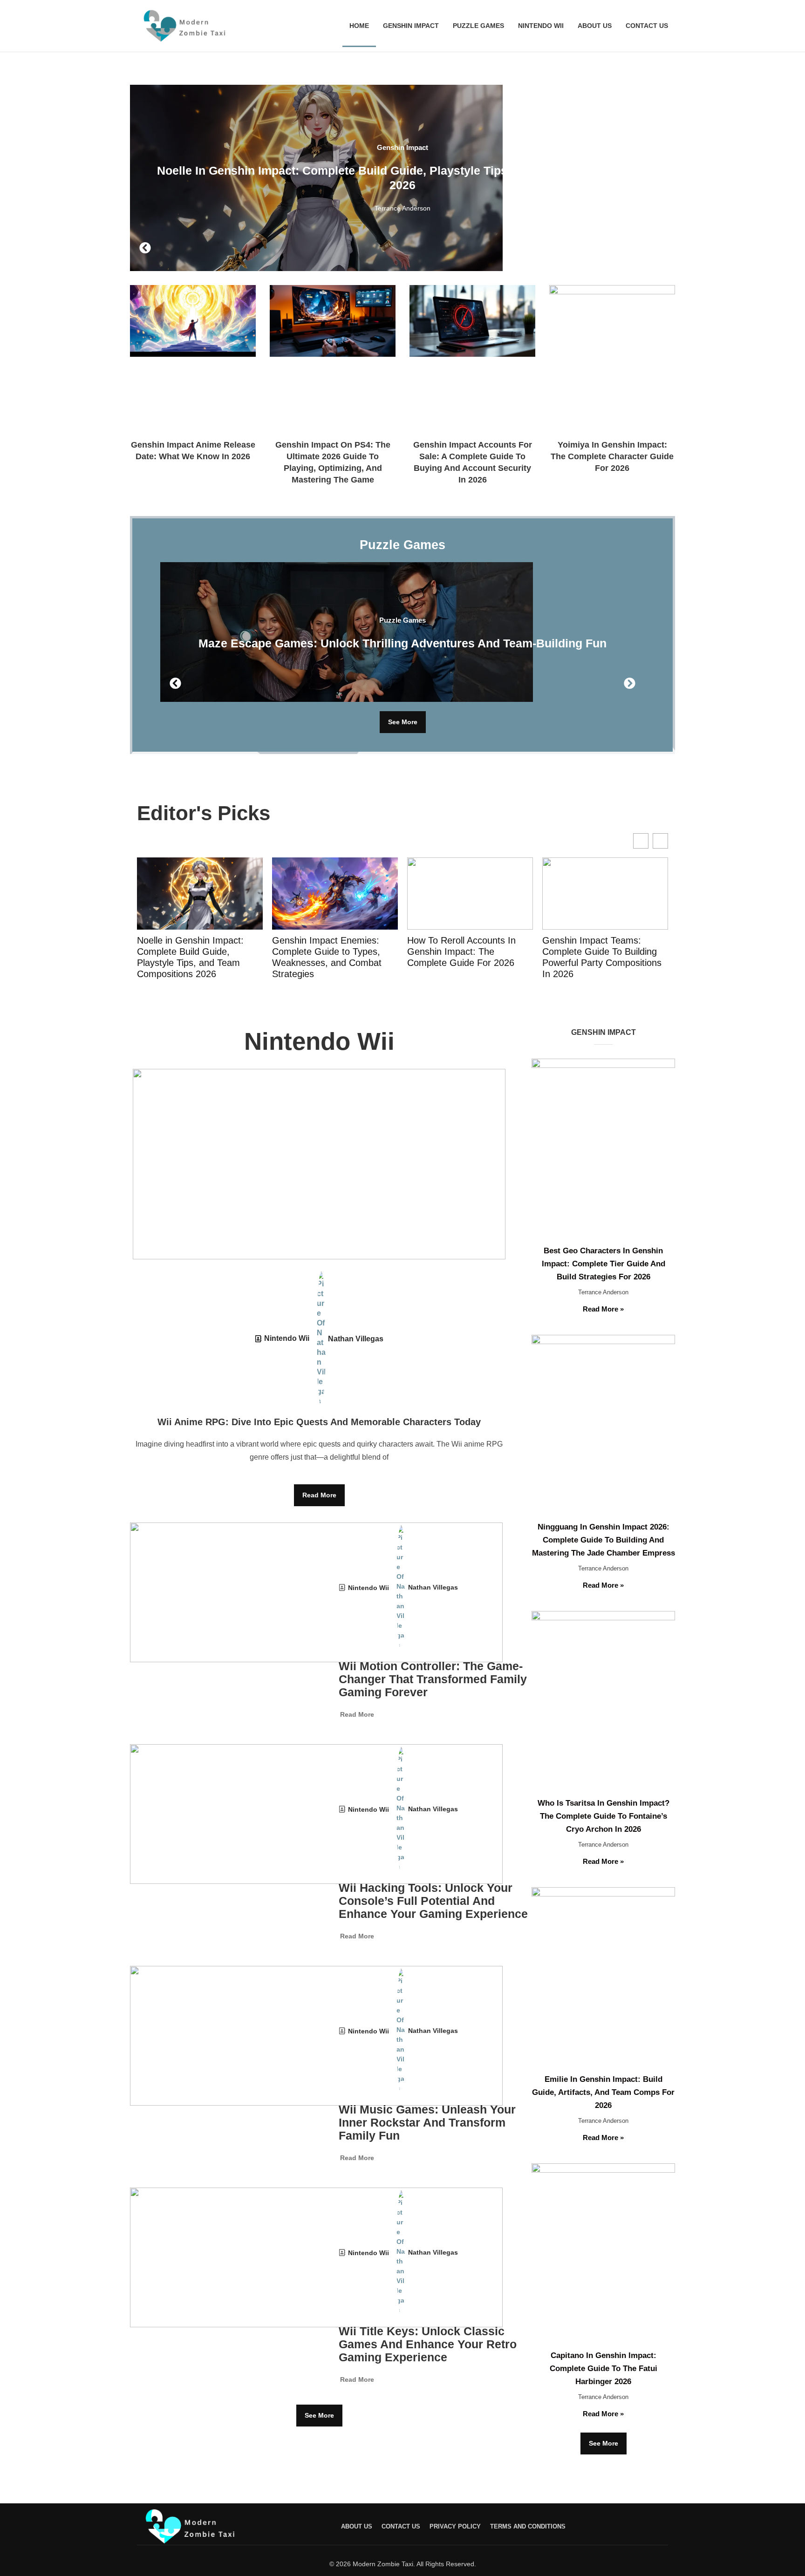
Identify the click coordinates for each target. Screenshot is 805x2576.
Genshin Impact (411, 26)
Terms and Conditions (528, 2526)
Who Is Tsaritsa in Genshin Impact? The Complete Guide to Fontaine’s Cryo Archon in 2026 (604, 1816)
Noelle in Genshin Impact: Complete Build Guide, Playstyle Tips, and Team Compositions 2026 (190, 957)
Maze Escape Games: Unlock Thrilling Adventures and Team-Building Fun (402, 643)
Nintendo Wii (541, 26)
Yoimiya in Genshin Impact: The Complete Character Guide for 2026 (612, 456)
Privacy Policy (455, 2526)
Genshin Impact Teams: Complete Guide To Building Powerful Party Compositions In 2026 (602, 957)
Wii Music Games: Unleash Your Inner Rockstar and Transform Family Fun (427, 2122)
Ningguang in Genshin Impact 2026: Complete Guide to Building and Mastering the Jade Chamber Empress (604, 1540)
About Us (595, 26)
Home (359, 26)
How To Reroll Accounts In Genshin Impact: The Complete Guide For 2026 (461, 952)
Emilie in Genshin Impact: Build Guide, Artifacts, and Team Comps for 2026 (603, 2092)
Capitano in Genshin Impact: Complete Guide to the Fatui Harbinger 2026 (604, 2369)
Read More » (603, 1309)
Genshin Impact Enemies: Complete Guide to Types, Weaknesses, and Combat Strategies (327, 957)
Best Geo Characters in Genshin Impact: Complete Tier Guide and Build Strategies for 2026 (604, 1264)
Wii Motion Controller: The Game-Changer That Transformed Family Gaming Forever (433, 1679)
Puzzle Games (478, 26)
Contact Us (647, 26)
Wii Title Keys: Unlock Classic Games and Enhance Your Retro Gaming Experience (428, 2344)
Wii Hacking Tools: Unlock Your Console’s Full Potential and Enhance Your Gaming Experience (433, 1901)
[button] (145, 248)
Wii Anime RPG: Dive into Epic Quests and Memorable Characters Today (319, 1422)
